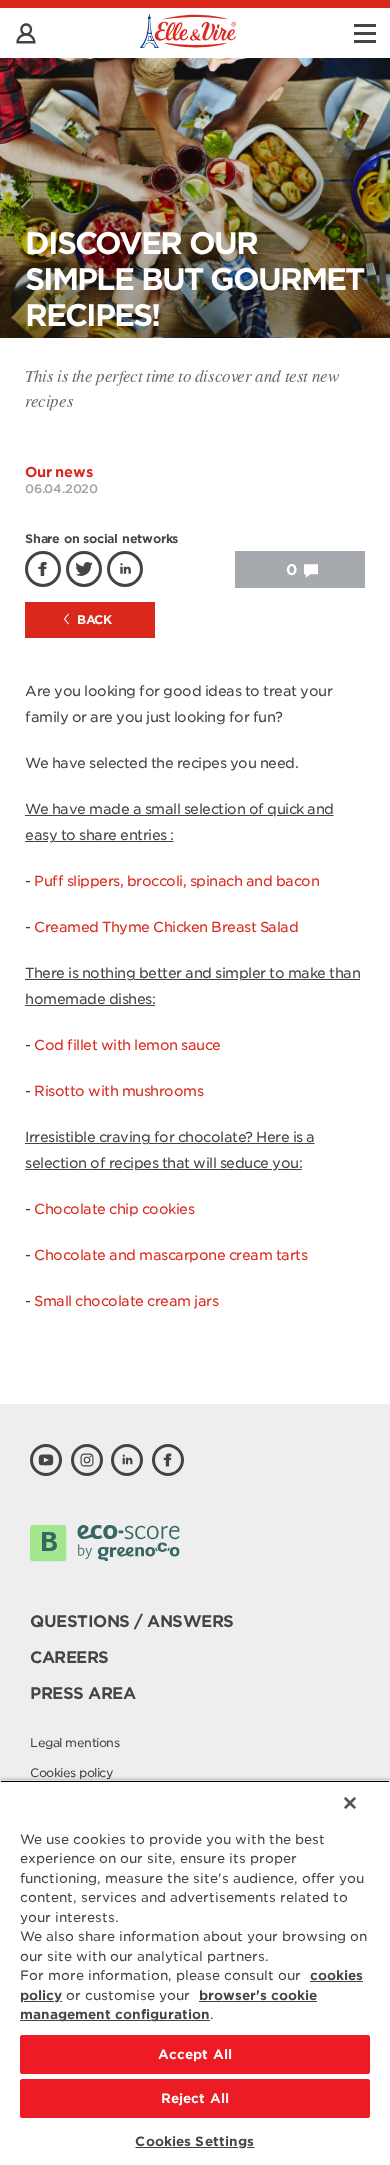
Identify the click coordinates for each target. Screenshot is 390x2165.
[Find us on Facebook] (168, 1460)
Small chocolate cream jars (126, 1301)
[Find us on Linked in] (127, 1460)
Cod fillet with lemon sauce (127, 1045)
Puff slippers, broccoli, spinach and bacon (176, 881)
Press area (82, 1693)
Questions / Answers (132, 1621)
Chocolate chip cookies (114, 1209)
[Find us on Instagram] (87, 1460)
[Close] (350, 1803)
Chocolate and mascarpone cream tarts (170, 1255)
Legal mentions (74, 1742)
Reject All (195, 2098)
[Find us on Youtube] (46, 1460)
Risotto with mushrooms (118, 1091)
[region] (195, 1972)
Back (93, 619)
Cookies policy (71, 1772)
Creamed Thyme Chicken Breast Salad (166, 927)
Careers (69, 1657)
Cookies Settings (194, 2141)
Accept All (195, 2054)
